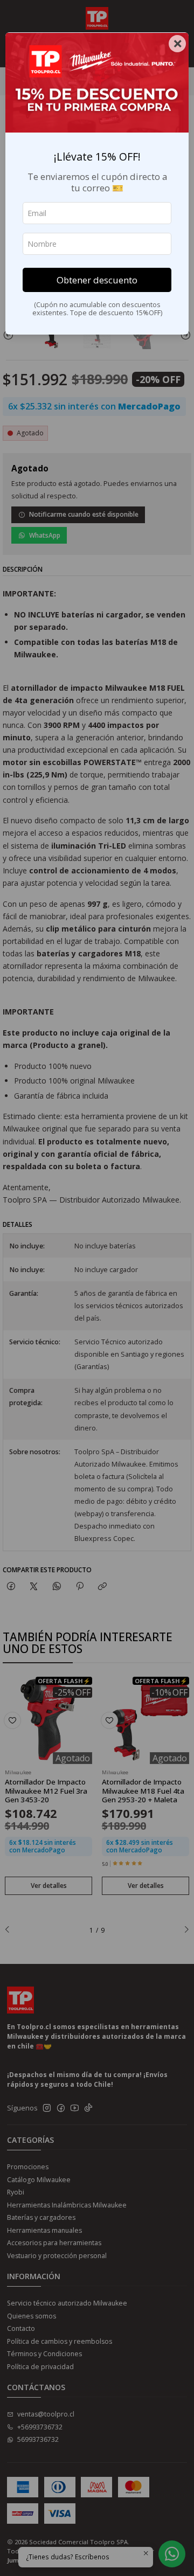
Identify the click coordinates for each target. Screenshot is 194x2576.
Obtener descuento (97, 280)
